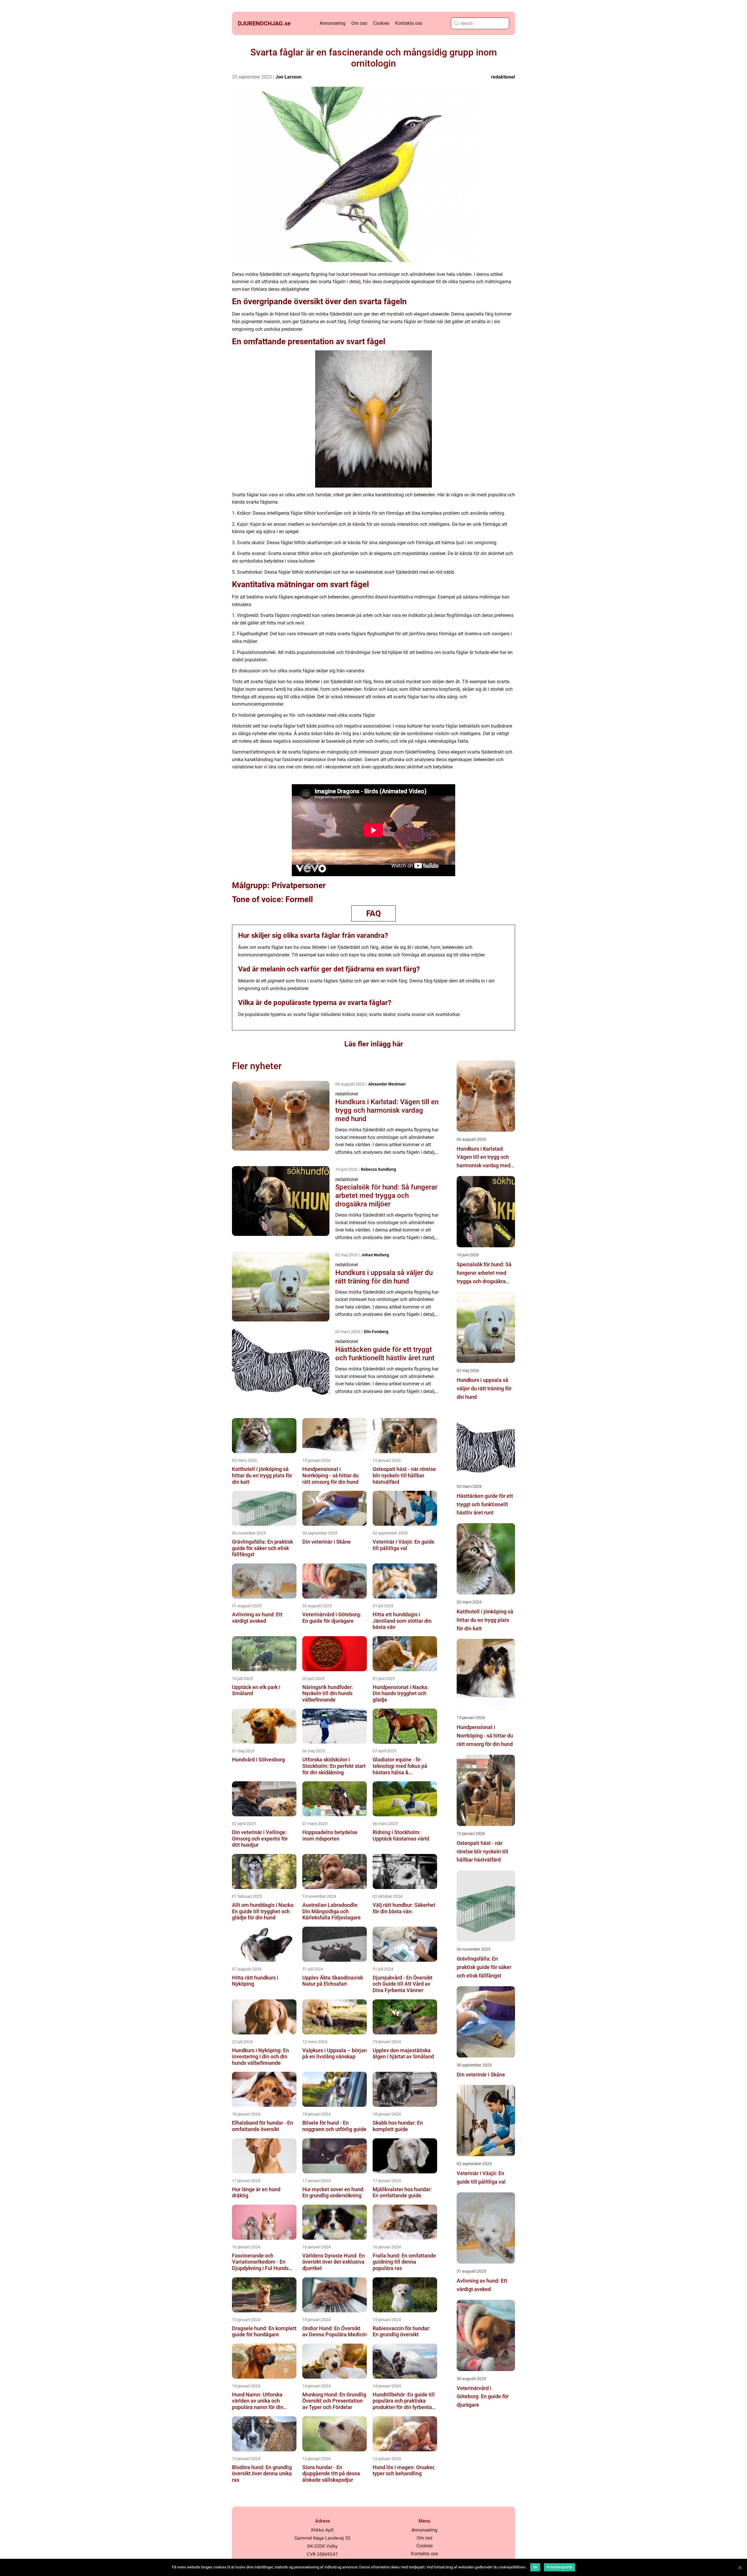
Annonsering (333, 23)
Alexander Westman (387, 1084)
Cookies (381, 23)
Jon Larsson (288, 77)
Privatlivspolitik (560, 2567)
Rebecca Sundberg (378, 1169)
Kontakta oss (409, 23)
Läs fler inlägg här (374, 1044)
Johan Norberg (375, 1255)
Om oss (359, 23)
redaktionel (503, 77)
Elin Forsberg (376, 1332)
